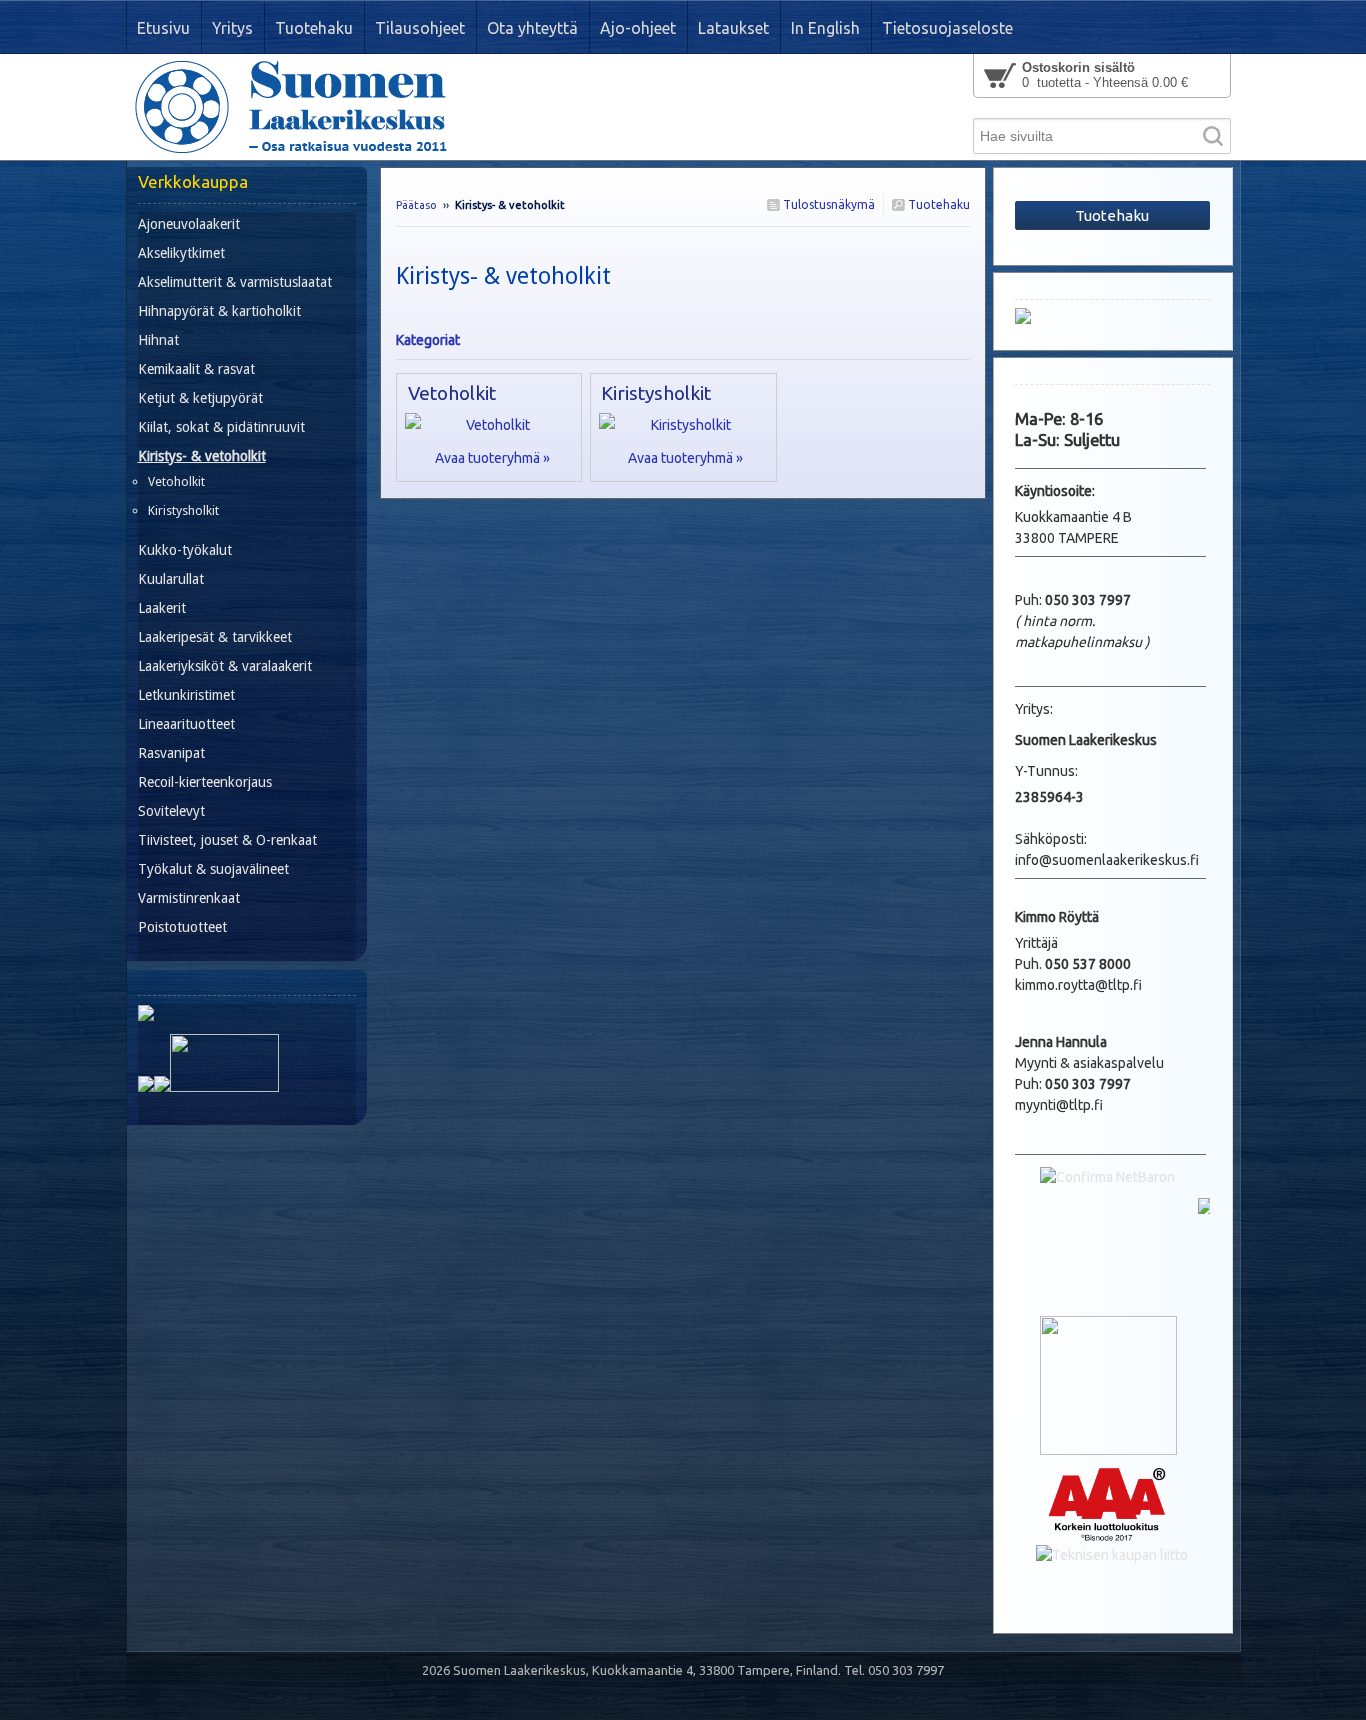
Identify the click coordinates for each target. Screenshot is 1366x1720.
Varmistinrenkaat (189, 898)
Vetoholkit (452, 393)
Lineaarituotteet (186, 724)
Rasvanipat (171, 753)
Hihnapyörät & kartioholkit (219, 311)
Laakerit (162, 608)
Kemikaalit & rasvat (196, 369)
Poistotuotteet (182, 927)
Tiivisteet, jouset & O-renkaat (227, 840)
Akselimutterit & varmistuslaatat (235, 282)
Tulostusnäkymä (827, 204)
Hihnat (158, 340)
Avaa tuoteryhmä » (492, 458)
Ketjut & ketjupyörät (200, 398)
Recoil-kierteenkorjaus (205, 782)
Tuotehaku (937, 204)
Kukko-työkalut (185, 550)
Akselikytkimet (181, 253)
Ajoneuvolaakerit (189, 224)
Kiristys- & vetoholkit (202, 456)
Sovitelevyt (171, 811)
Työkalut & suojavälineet (213, 869)
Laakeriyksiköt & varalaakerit (225, 666)
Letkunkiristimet (186, 695)
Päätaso (416, 205)
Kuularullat (171, 579)
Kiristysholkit (656, 393)
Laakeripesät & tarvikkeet (215, 637)
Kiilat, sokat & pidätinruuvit (221, 427)
